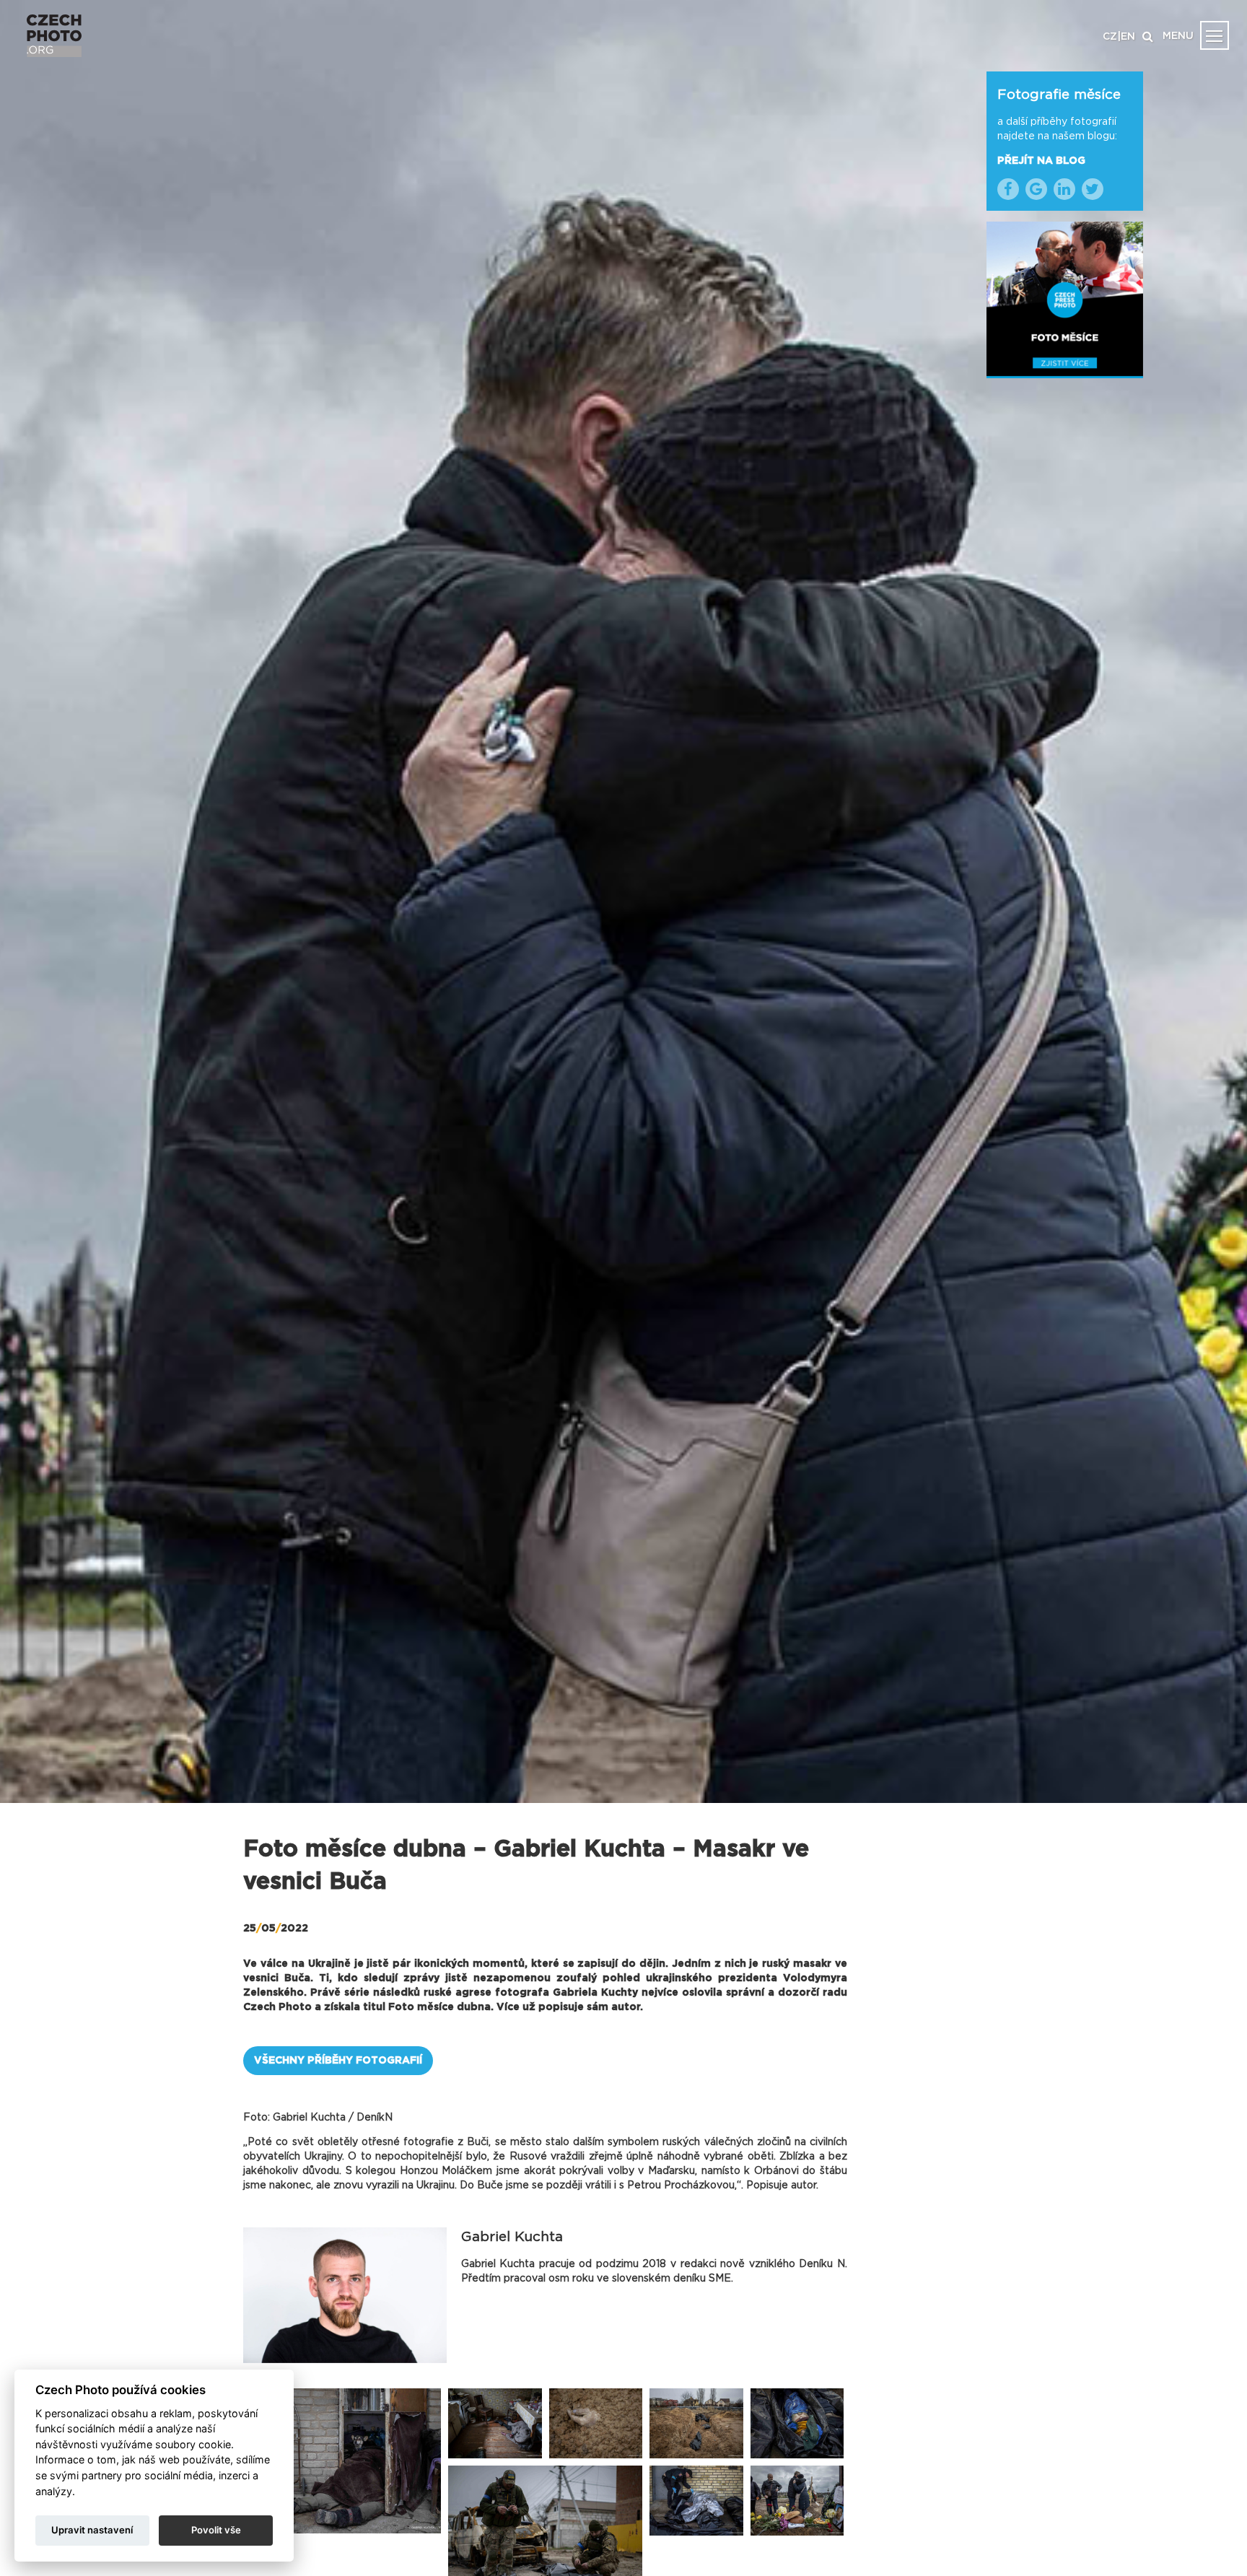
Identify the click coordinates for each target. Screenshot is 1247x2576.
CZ (1110, 37)
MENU (1178, 36)
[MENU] (1215, 35)
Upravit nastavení (92, 2530)
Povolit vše (216, 2530)
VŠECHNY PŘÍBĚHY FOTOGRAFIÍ (338, 2061)
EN (1128, 37)
